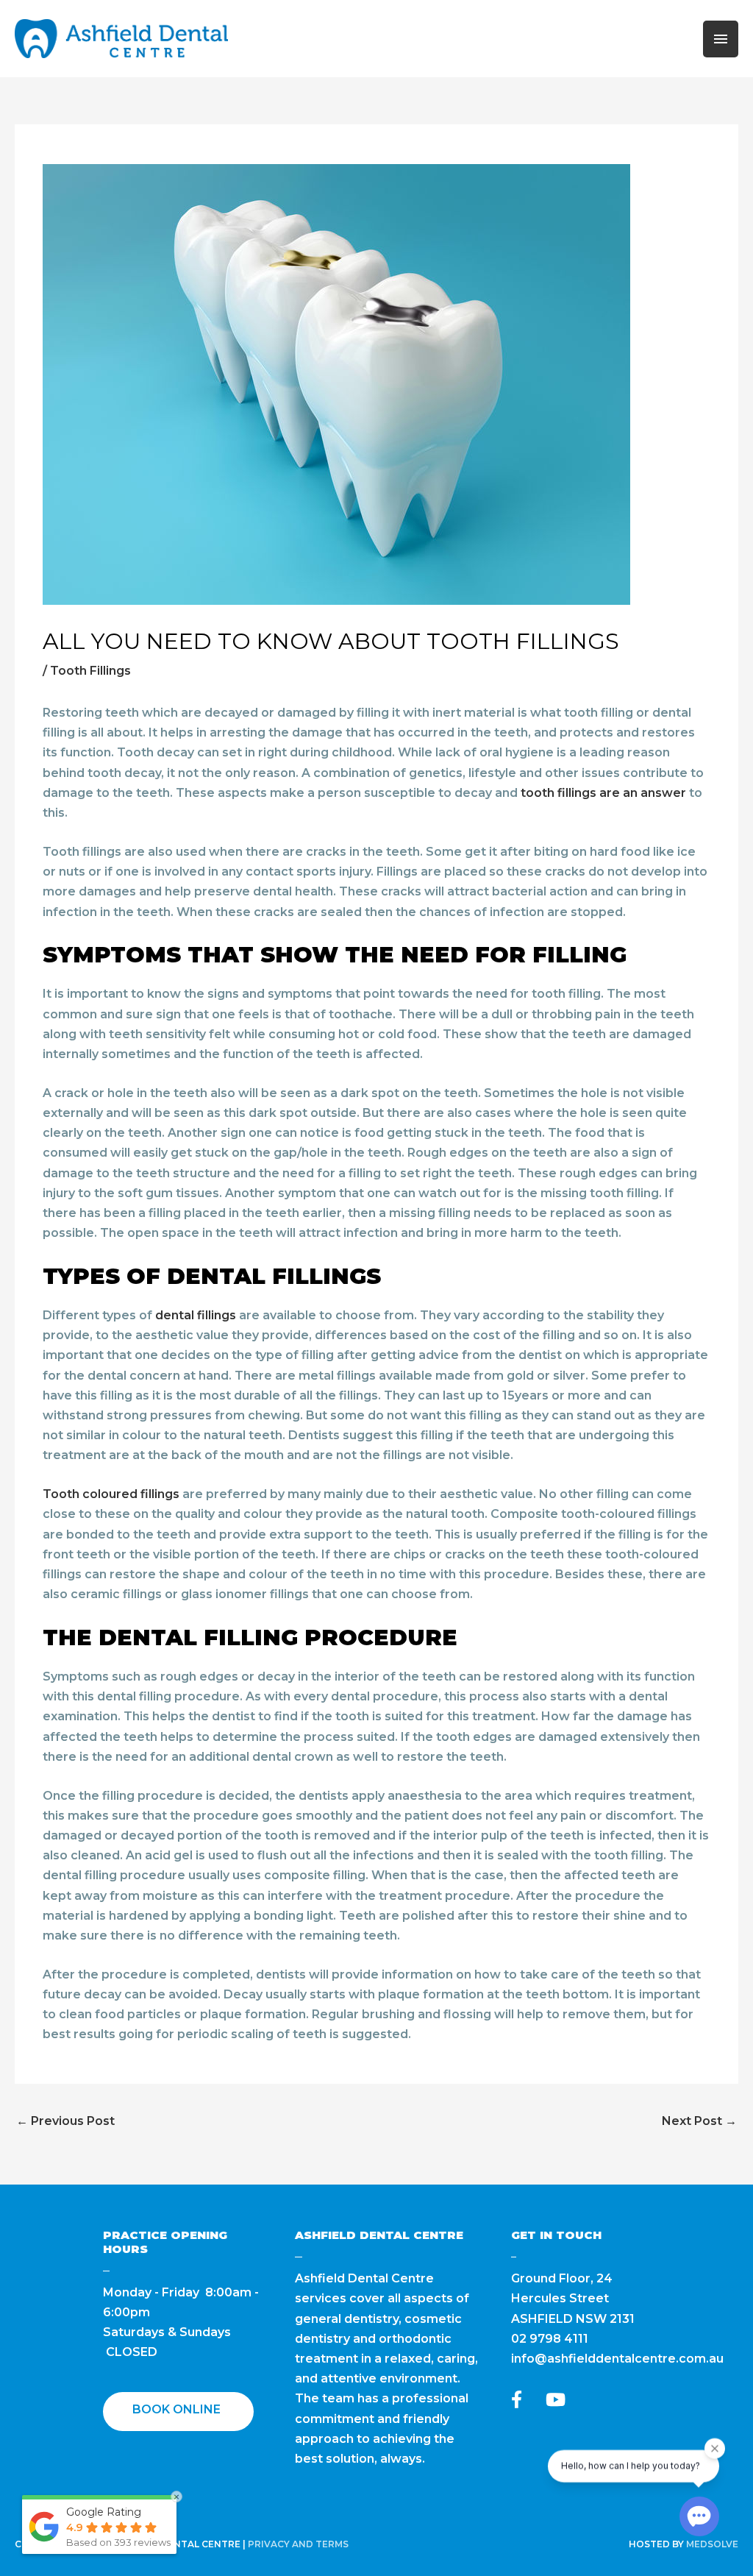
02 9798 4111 (550, 2339)
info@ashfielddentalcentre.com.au (617, 2359)
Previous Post (65, 2121)
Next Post (699, 2121)
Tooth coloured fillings (111, 1494)
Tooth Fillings (90, 671)
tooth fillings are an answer (603, 793)
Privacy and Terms (298, 2544)
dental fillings (196, 1315)
